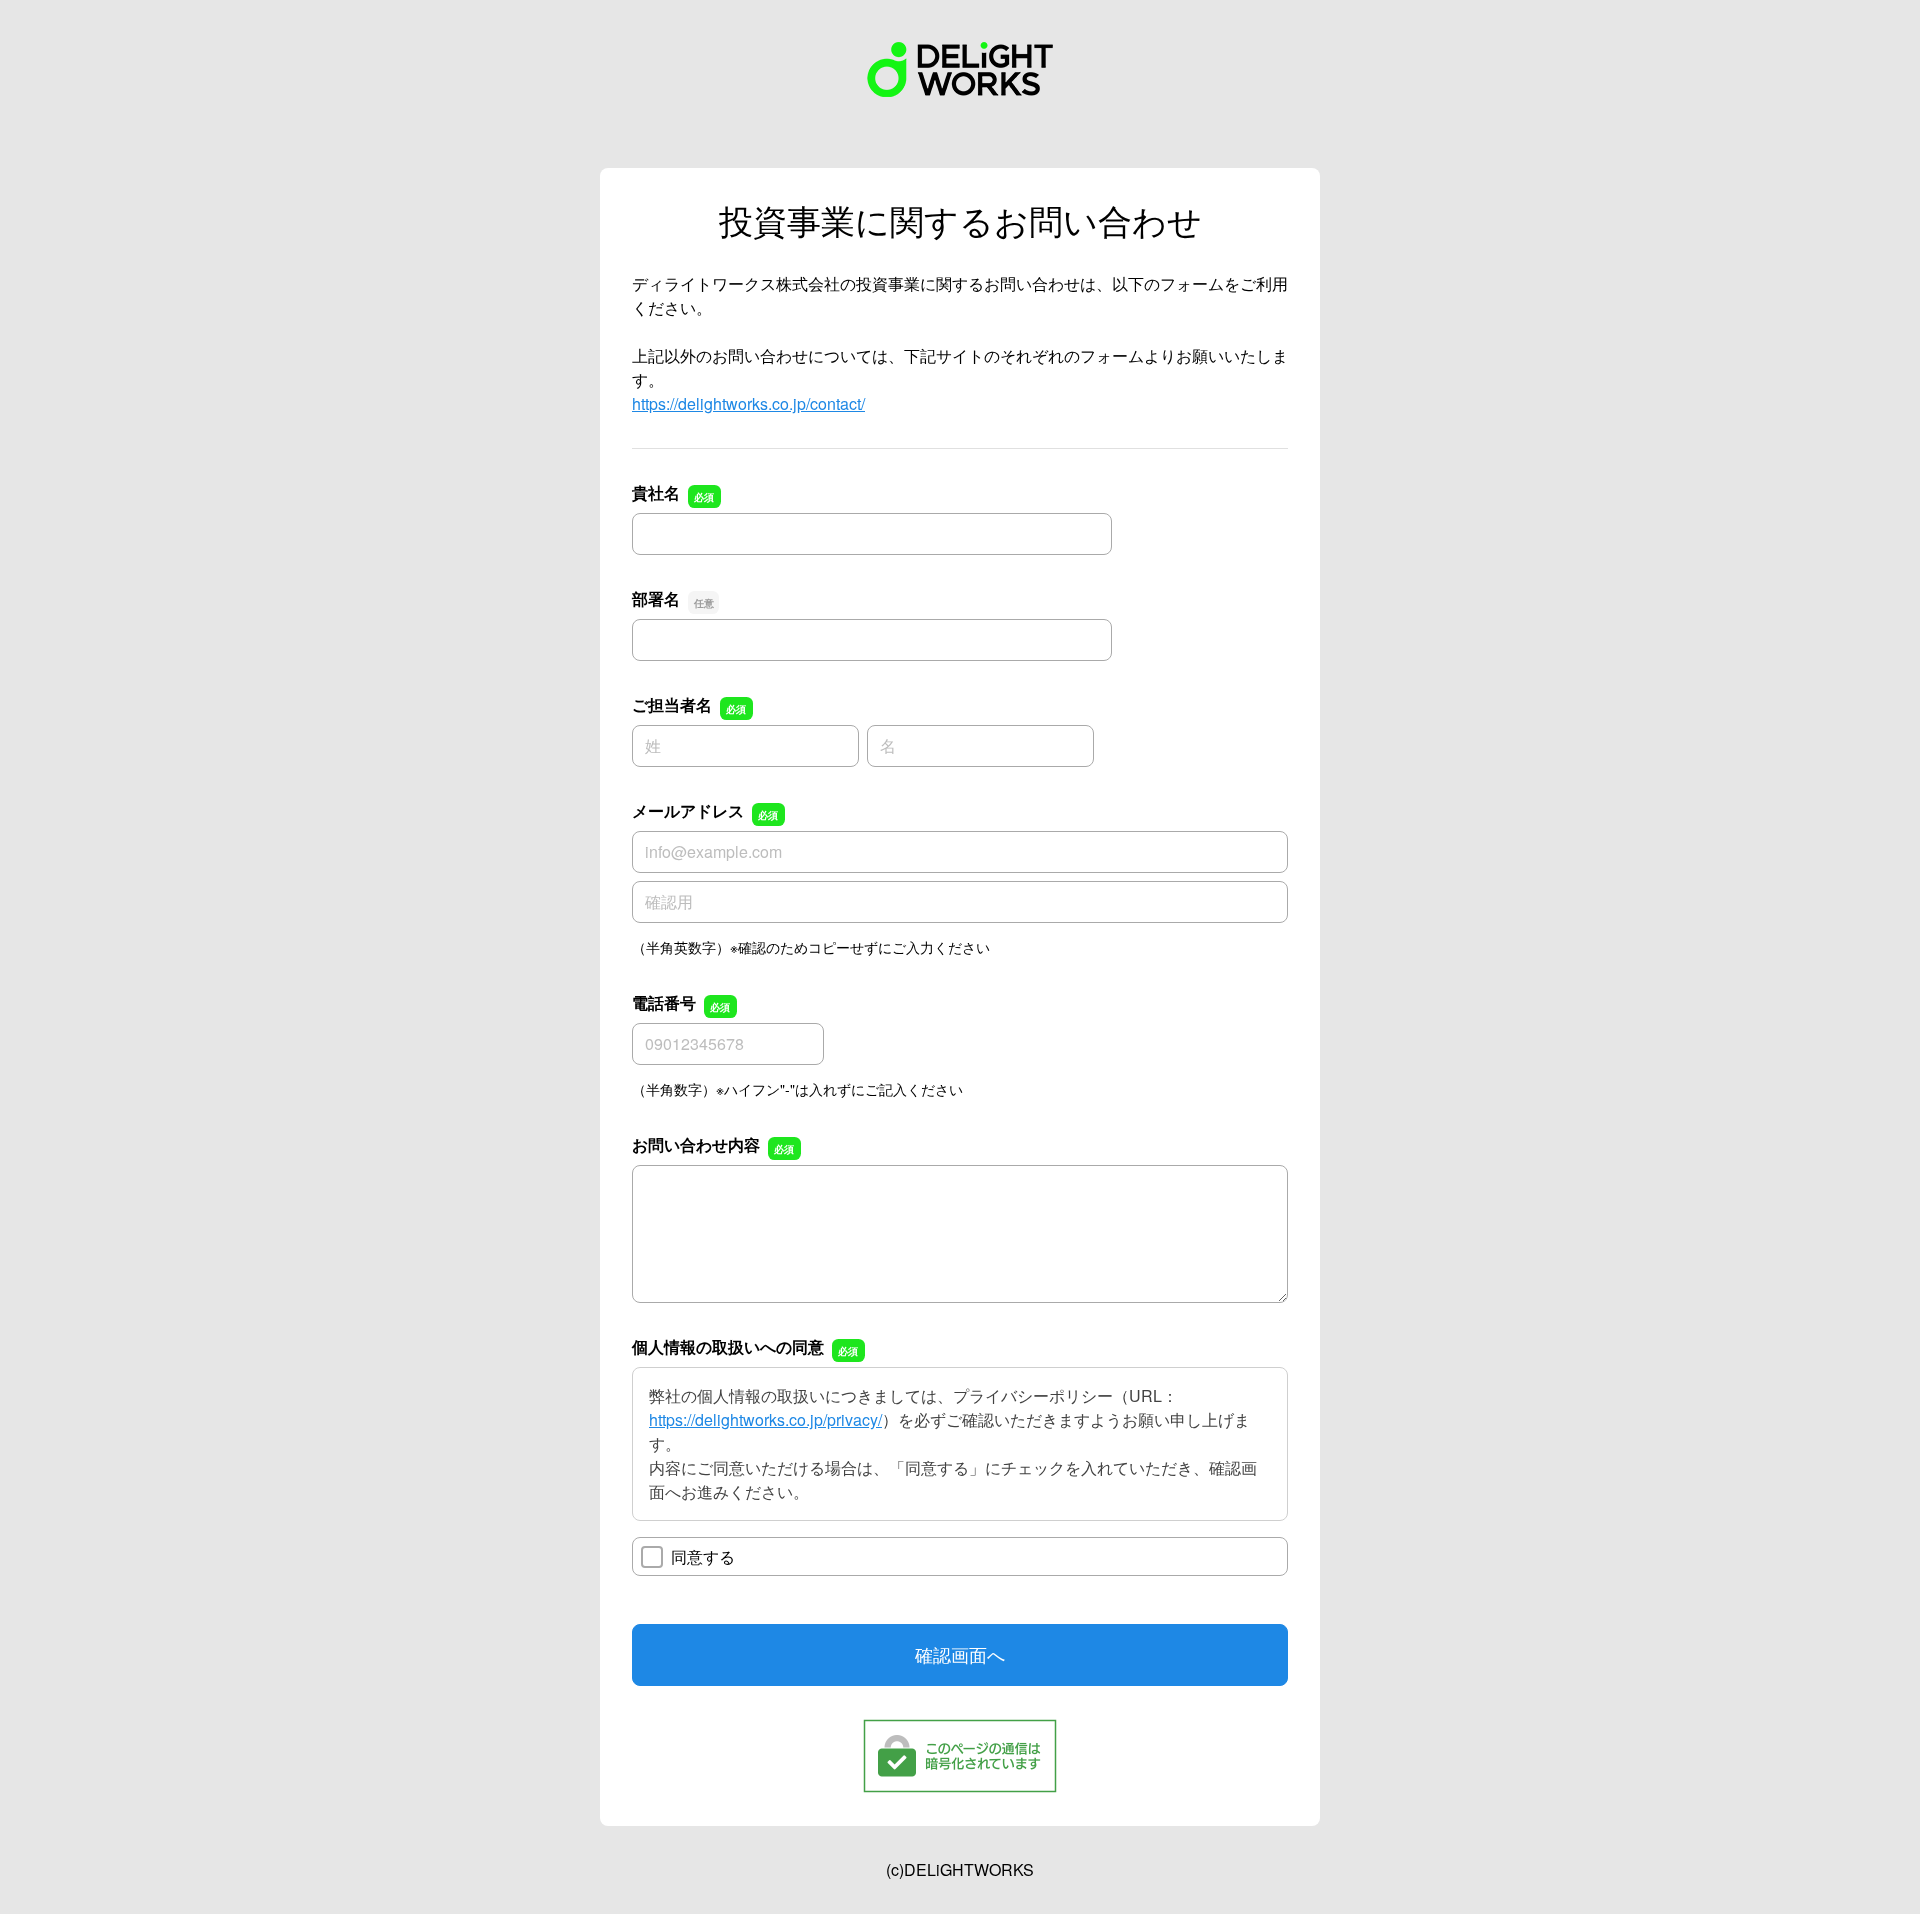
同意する (703, 1556)
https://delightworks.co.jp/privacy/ (765, 1419)
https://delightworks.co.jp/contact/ (748, 403)
